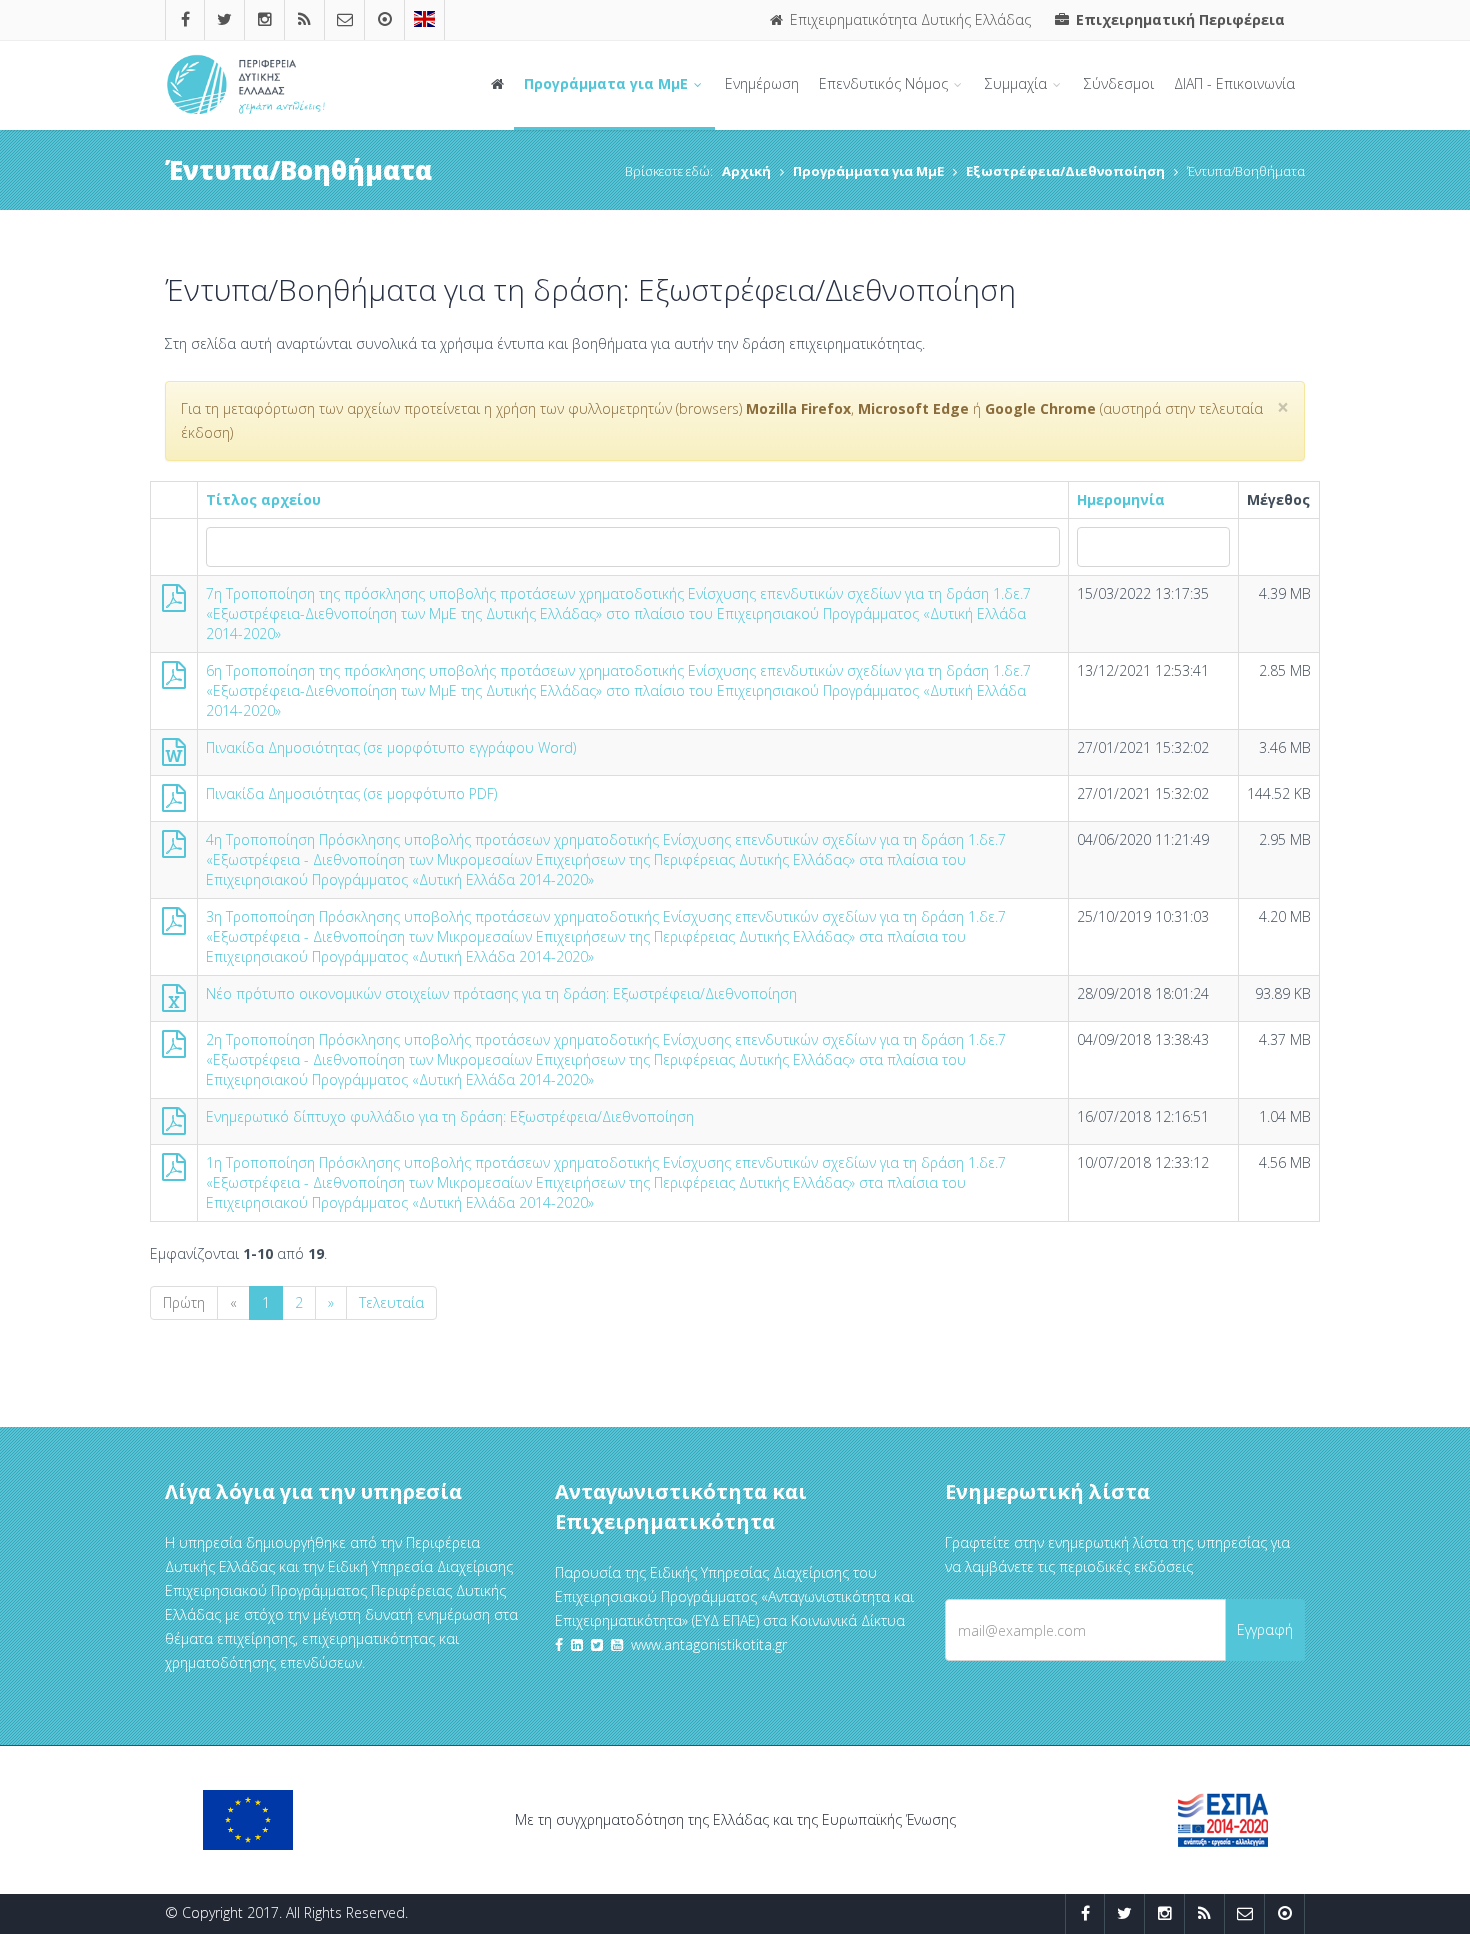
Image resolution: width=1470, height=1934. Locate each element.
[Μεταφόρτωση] (174, 602)
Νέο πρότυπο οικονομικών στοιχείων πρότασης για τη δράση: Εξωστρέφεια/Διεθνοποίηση (501, 993)
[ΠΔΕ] (385, 19)
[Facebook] (185, 19)
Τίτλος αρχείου (263, 499)
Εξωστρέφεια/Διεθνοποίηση (1065, 171)
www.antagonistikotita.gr (709, 1644)
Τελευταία (391, 1302)
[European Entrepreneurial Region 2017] (424, 19)
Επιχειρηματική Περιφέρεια (1178, 19)
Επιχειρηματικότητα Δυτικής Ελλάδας (908, 19)
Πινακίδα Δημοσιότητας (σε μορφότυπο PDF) (351, 793)
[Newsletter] (345, 19)
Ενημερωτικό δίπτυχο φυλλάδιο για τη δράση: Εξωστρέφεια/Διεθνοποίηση (450, 1116)
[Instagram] (265, 19)
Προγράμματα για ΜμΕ (608, 83)
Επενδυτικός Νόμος (885, 83)
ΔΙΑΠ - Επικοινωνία (1234, 83)
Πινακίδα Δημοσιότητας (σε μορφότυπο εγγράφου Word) (391, 747)
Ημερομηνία (1121, 499)
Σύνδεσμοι (1119, 83)
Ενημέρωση (762, 83)
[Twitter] (224, 19)
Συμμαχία (1018, 83)
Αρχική (746, 171)
